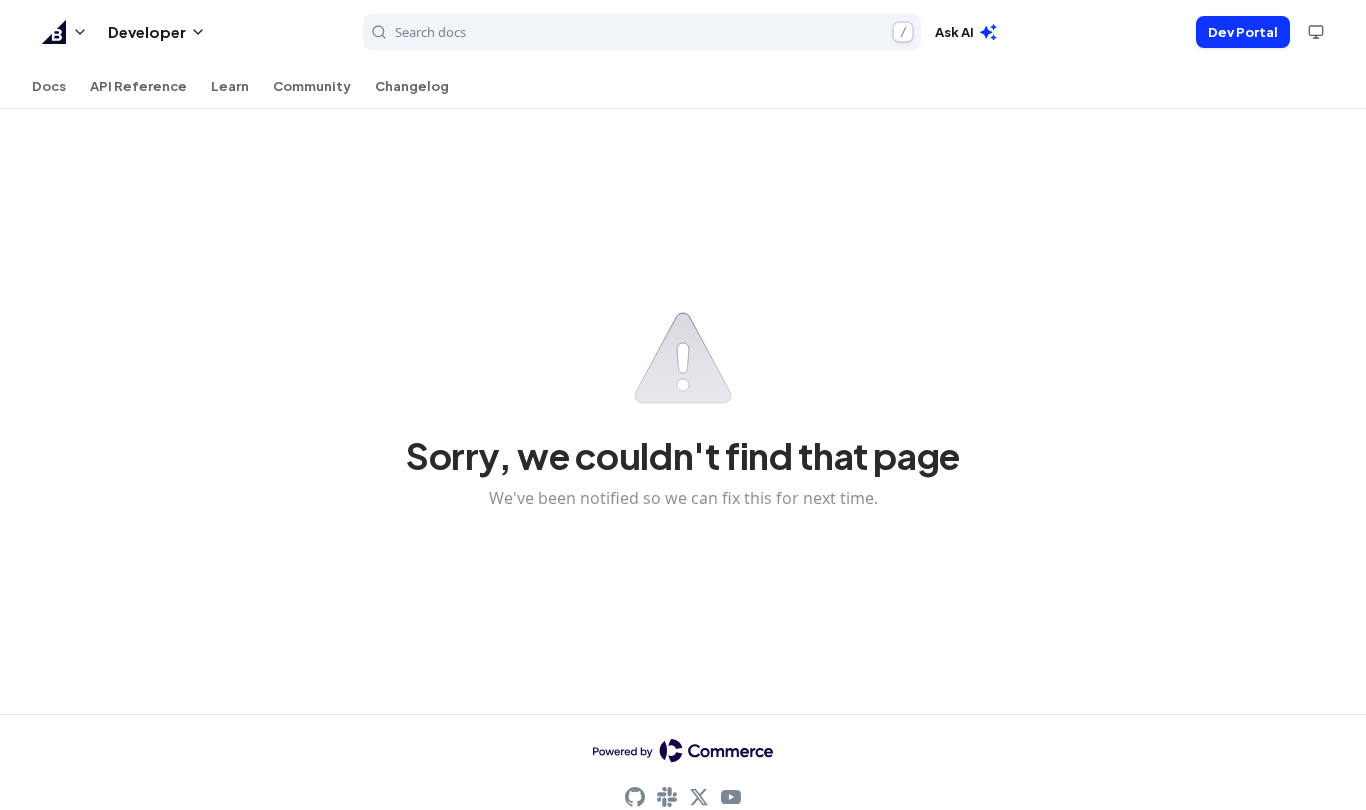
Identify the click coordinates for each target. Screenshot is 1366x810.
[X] (699, 797)
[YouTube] (731, 797)
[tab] (49, 86)
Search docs (651, 32)
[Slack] (667, 797)
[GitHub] (635, 797)
